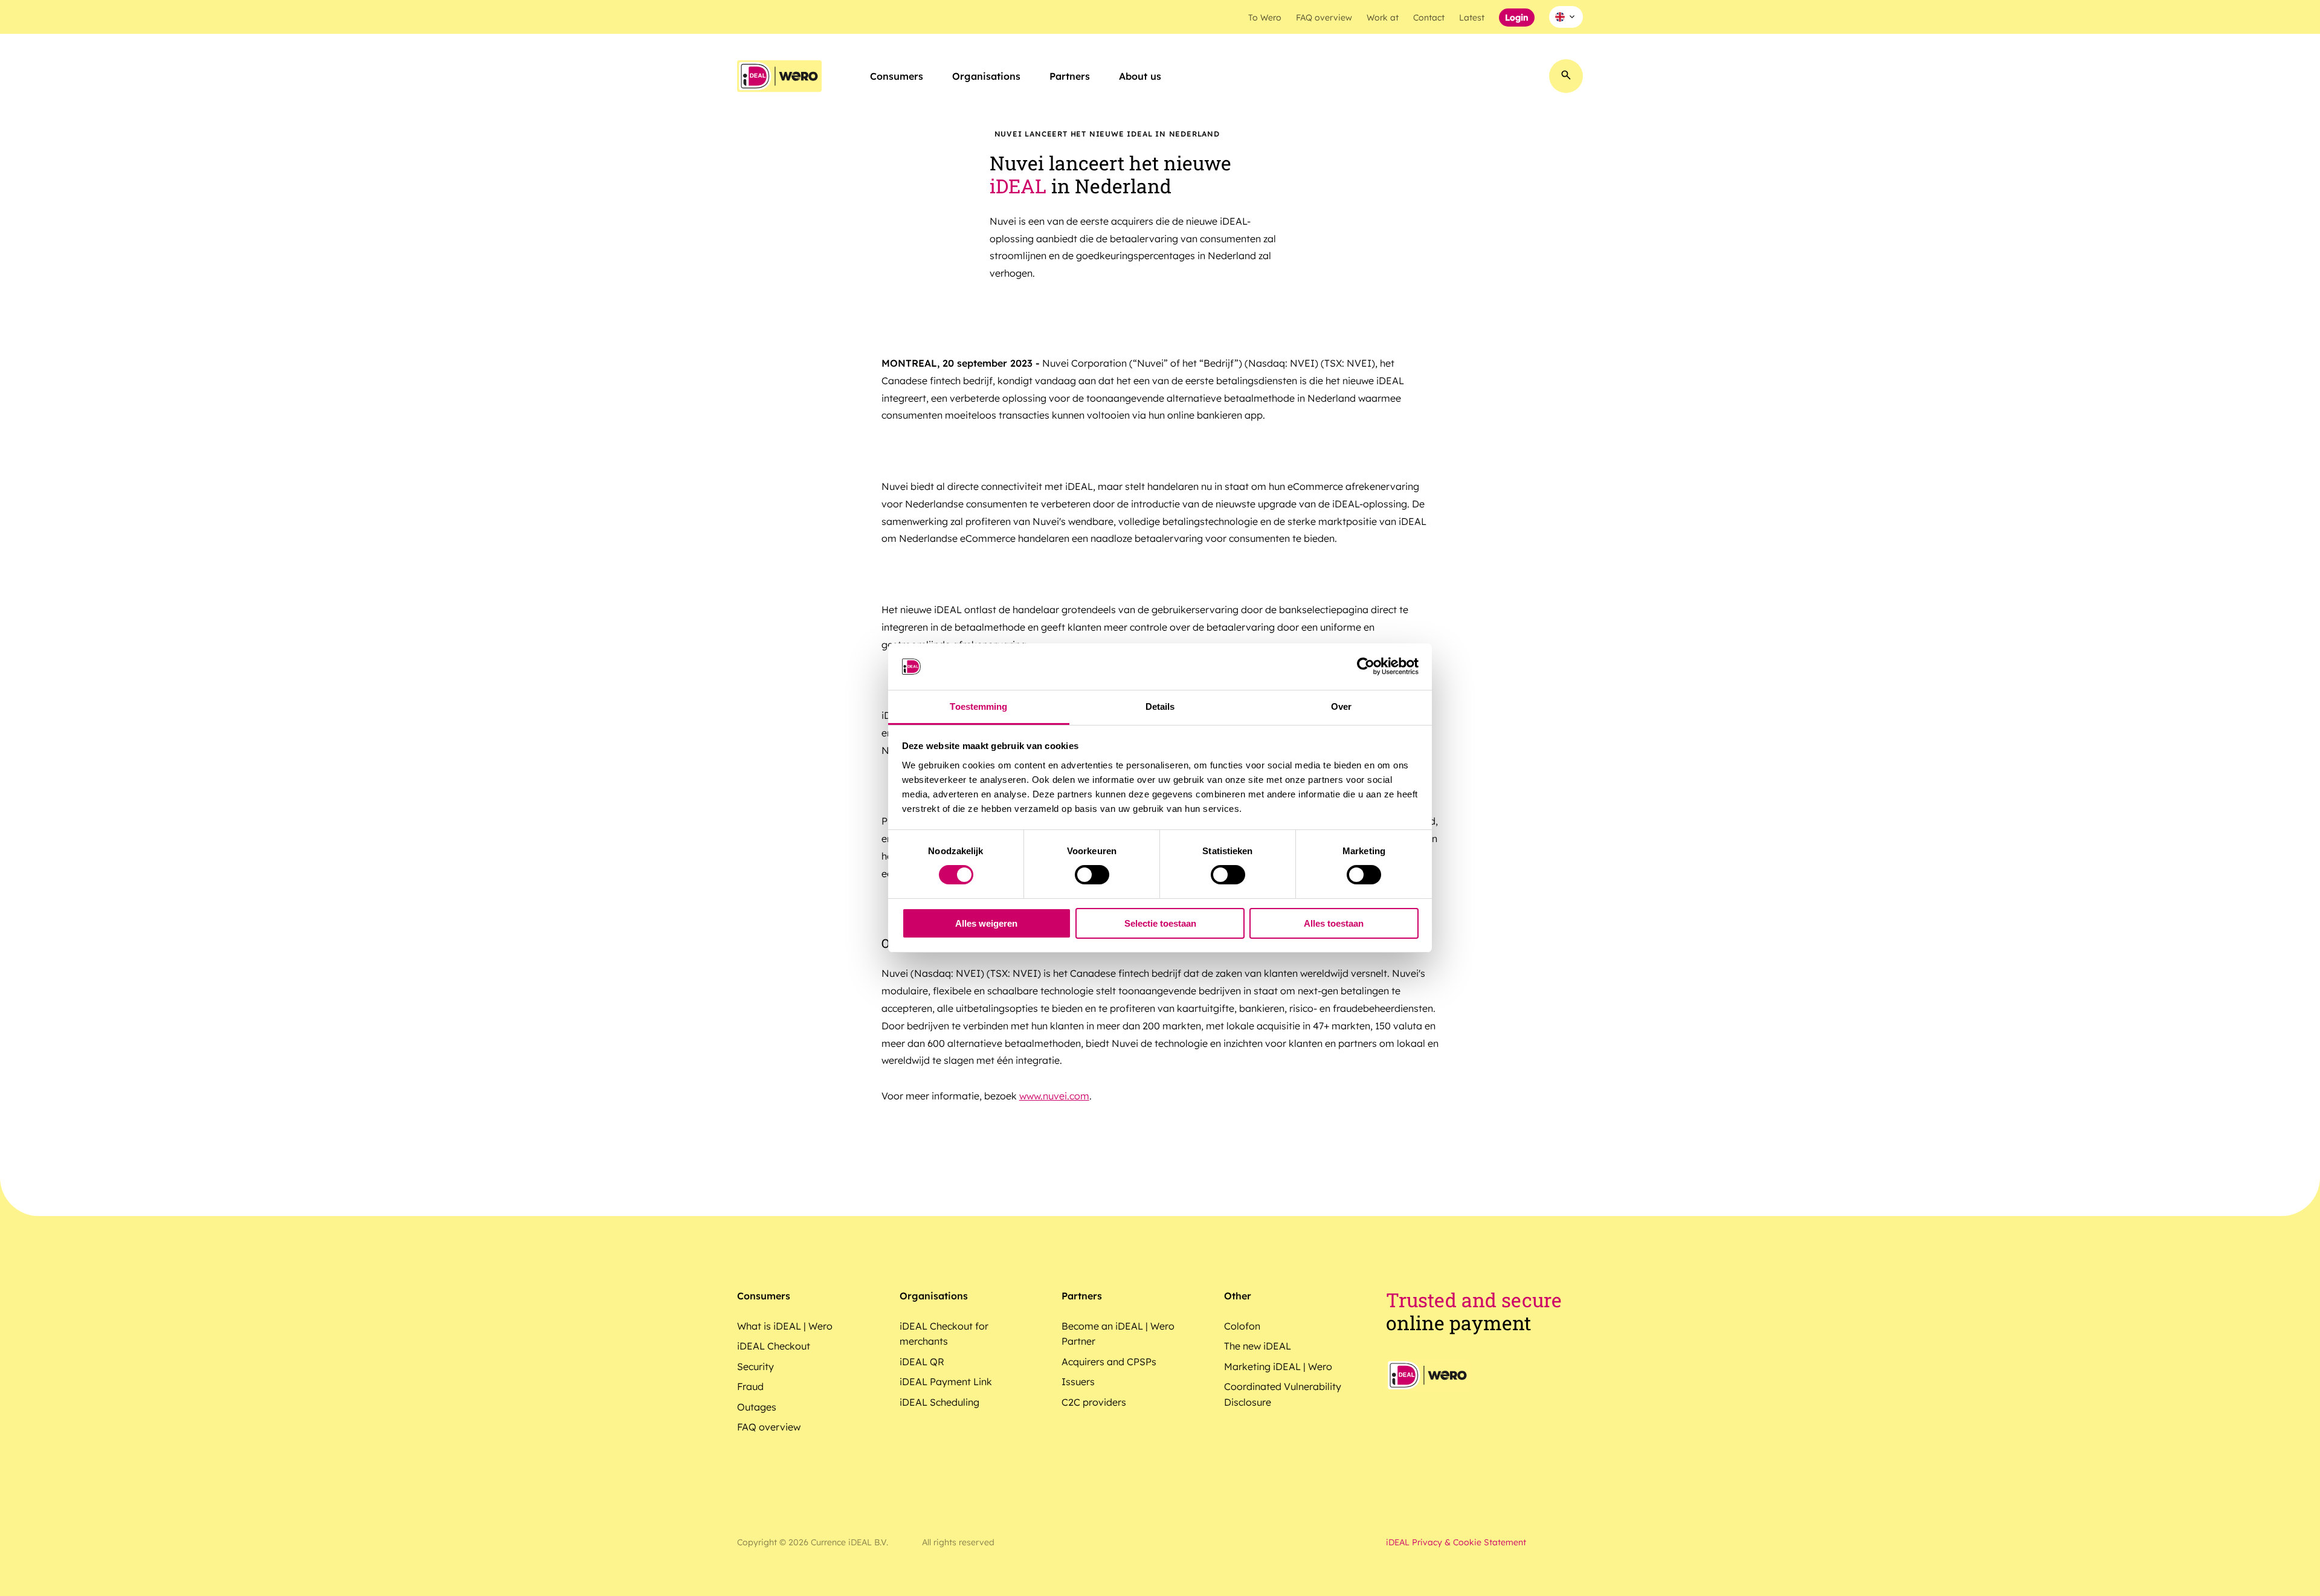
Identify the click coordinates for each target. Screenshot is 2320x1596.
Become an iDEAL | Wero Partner (1118, 1334)
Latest (1472, 18)
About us (1140, 76)
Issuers (1078, 1382)
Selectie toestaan (1160, 923)
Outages (757, 1407)
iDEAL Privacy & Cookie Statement (1456, 1542)
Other (1238, 1296)
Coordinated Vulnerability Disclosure (1283, 1394)
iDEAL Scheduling (939, 1402)
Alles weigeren (986, 923)
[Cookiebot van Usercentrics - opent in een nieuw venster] (1366, 666)
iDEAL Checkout (774, 1346)
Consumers (897, 76)
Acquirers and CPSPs (1109, 1362)
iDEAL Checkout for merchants (944, 1334)
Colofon (1242, 1326)
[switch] (1092, 875)
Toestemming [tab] (978, 706)
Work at (1383, 18)
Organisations (986, 76)
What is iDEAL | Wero (785, 1326)
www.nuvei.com (1054, 1096)
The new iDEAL (1258, 1346)
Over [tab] (1341, 706)
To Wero (1265, 18)
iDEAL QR (922, 1362)
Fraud (750, 1386)
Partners (1070, 76)
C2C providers (1094, 1402)
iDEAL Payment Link (946, 1382)
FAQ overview (1324, 18)
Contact (1429, 18)
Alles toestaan (1334, 923)
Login (1517, 18)
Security (756, 1366)
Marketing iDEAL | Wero (1278, 1366)
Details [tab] (1160, 706)
